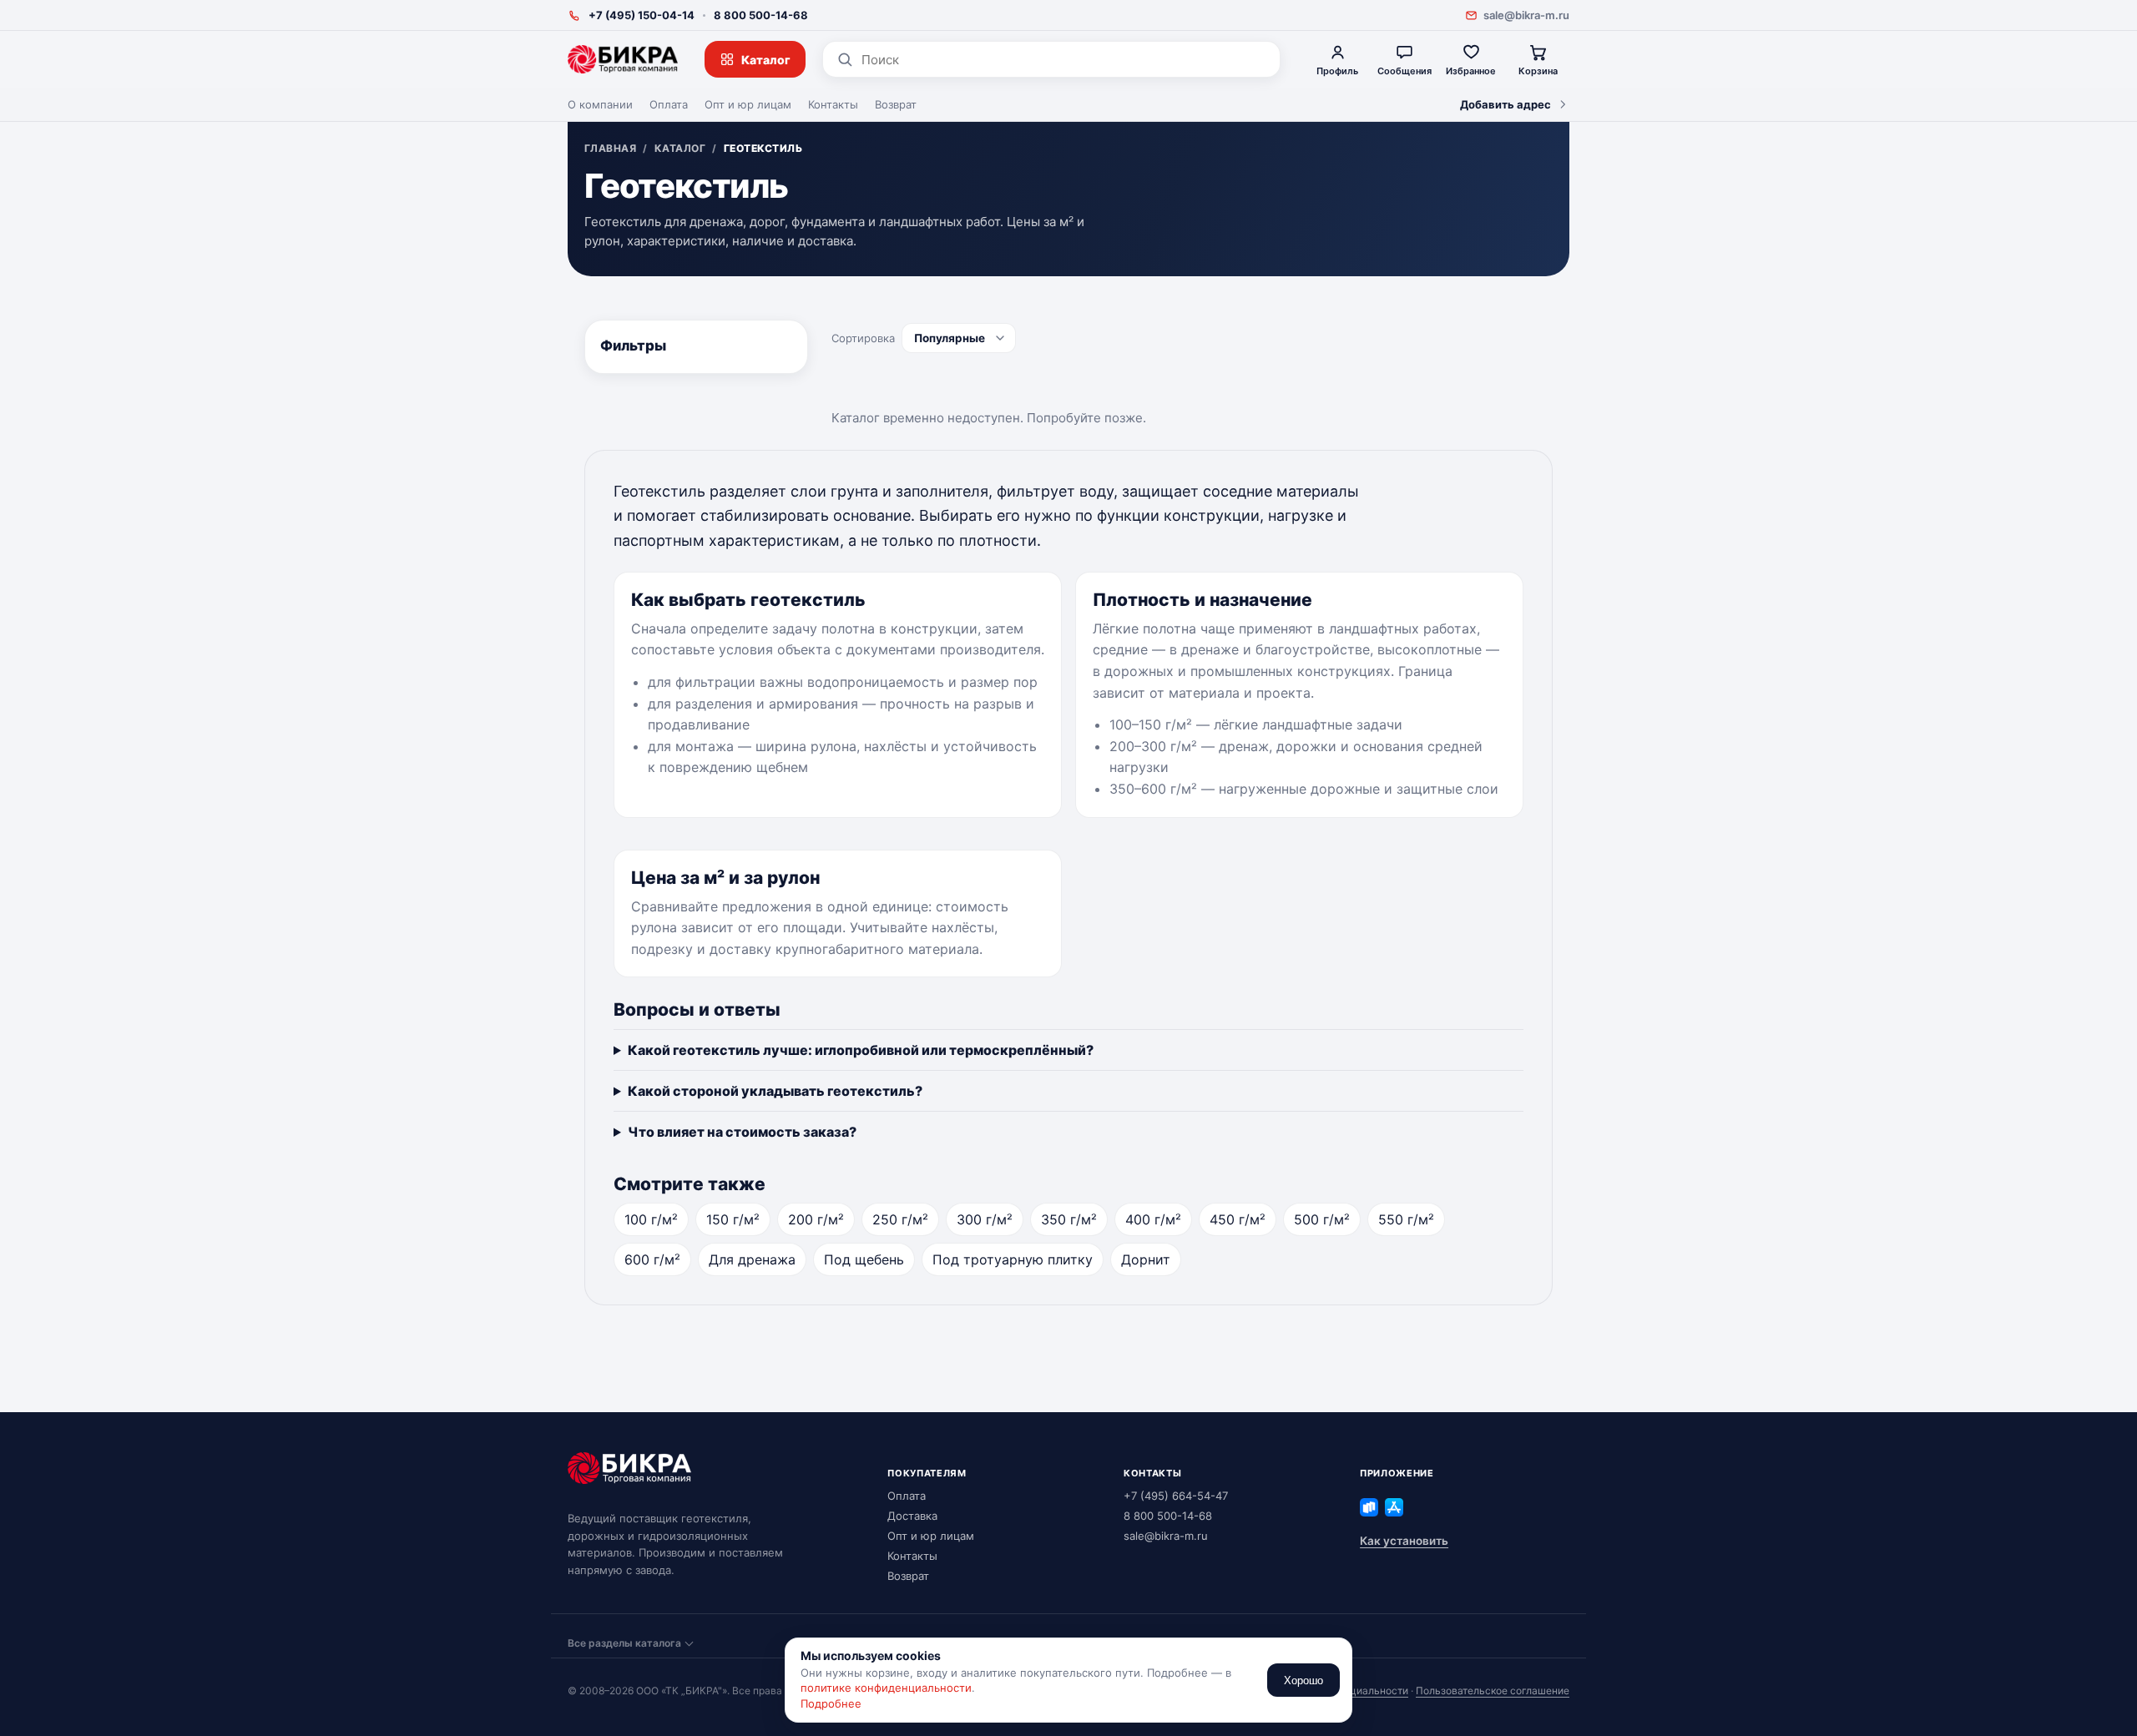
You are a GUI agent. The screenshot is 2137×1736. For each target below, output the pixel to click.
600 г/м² (652, 1259)
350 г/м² (1069, 1219)
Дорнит (1146, 1259)
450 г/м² (1238, 1219)
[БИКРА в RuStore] (1369, 1507)
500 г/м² (1322, 1219)
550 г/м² (1406, 1219)
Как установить (1404, 1541)
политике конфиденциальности (886, 1688)
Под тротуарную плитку (1013, 1259)
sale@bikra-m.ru (1526, 15)
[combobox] (1064, 60)
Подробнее (831, 1703)
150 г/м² (733, 1219)
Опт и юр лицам (748, 104)
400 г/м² (1153, 1219)
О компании (600, 104)
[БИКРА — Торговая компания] (623, 59)
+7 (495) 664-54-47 (1176, 1496)
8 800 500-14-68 (761, 15)
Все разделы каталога (624, 1643)
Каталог (766, 60)
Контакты (833, 104)
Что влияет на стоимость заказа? (742, 1132)
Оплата (669, 104)
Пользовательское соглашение (1493, 1691)
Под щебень (864, 1259)
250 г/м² (900, 1219)
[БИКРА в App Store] (1394, 1507)
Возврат (896, 104)
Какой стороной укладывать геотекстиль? (775, 1091)
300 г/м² (985, 1219)
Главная (610, 149)
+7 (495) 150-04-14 (642, 15)
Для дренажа (752, 1259)
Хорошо (1303, 1680)
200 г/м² (816, 1219)
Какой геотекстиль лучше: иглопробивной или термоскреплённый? (861, 1050)
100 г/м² (651, 1219)
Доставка (912, 1516)
